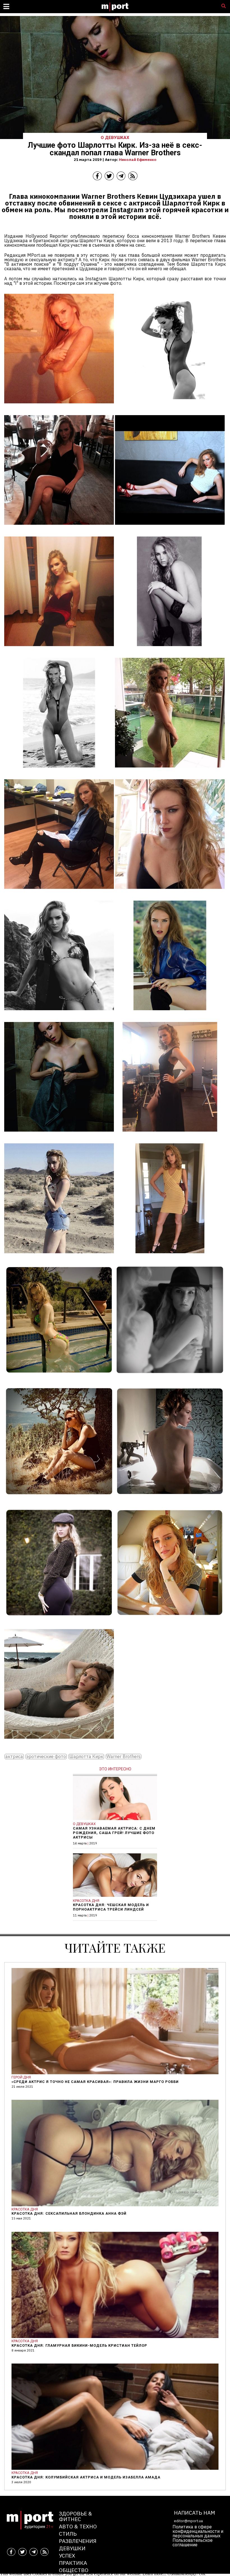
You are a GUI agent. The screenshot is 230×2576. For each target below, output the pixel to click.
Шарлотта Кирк (86, 1757)
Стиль (68, 2534)
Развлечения (78, 2541)
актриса (14, 1757)
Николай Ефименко (138, 159)
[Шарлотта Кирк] (59, 407)
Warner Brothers (124, 1757)
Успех (67, 2555)
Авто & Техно (78, 2526)
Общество (74, 2570)
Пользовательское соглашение (193, 2542)
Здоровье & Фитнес (75, 2516)
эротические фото (46, 1757)
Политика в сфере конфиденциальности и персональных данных (198, 2531)
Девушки (72, 2548)
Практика (73, 2563)
